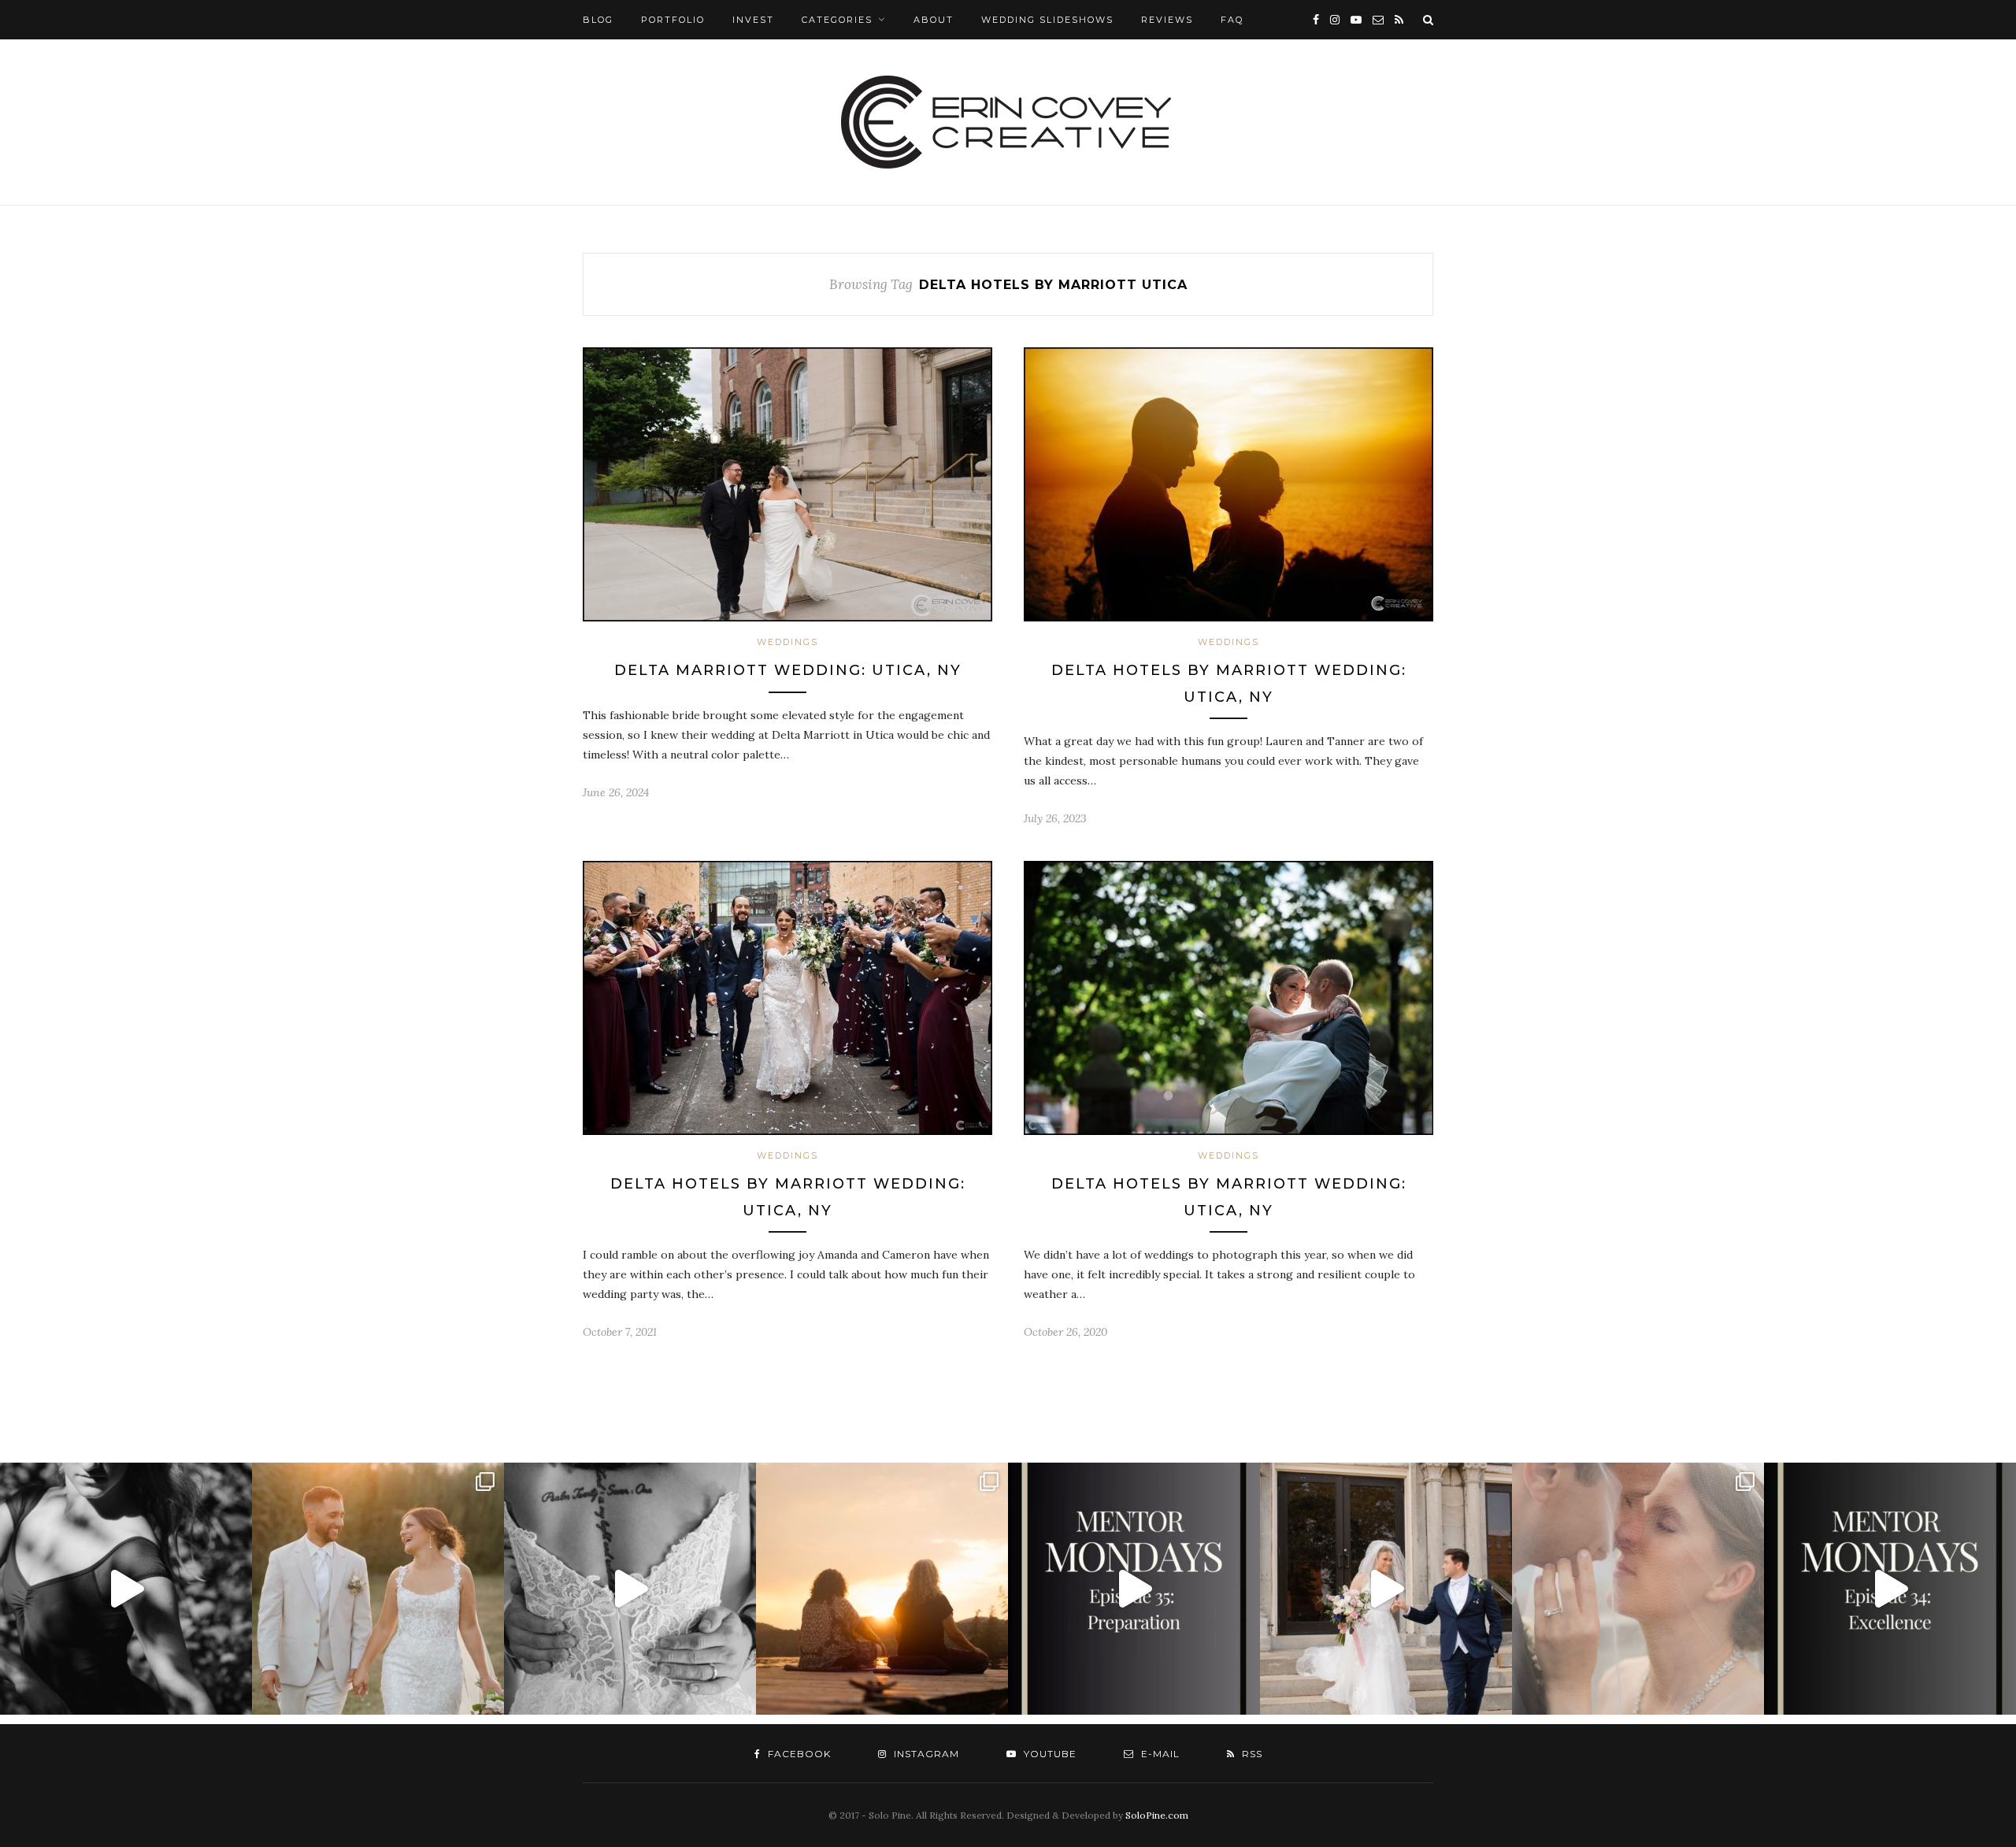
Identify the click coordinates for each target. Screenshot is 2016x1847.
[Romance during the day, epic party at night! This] (1638, 1589)
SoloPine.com (1157, 1815)
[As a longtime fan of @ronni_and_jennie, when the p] (882, 1589)
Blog (598, 20)
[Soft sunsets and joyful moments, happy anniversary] (378, 1589)
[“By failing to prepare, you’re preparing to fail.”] (1134, 1589)
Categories (837, 20)
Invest (753, 20)
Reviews (1167, 20)
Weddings (787, 642)
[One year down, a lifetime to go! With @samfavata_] (1386, 1589)
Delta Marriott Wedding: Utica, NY (788, 670)
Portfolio (673, 20)
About (934, 20)
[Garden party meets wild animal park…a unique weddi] (630, 1589)
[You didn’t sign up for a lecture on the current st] (1890, 1589)
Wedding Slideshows (1047, 20)
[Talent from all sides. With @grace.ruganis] (126, 1589)
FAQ (1232, 20)
